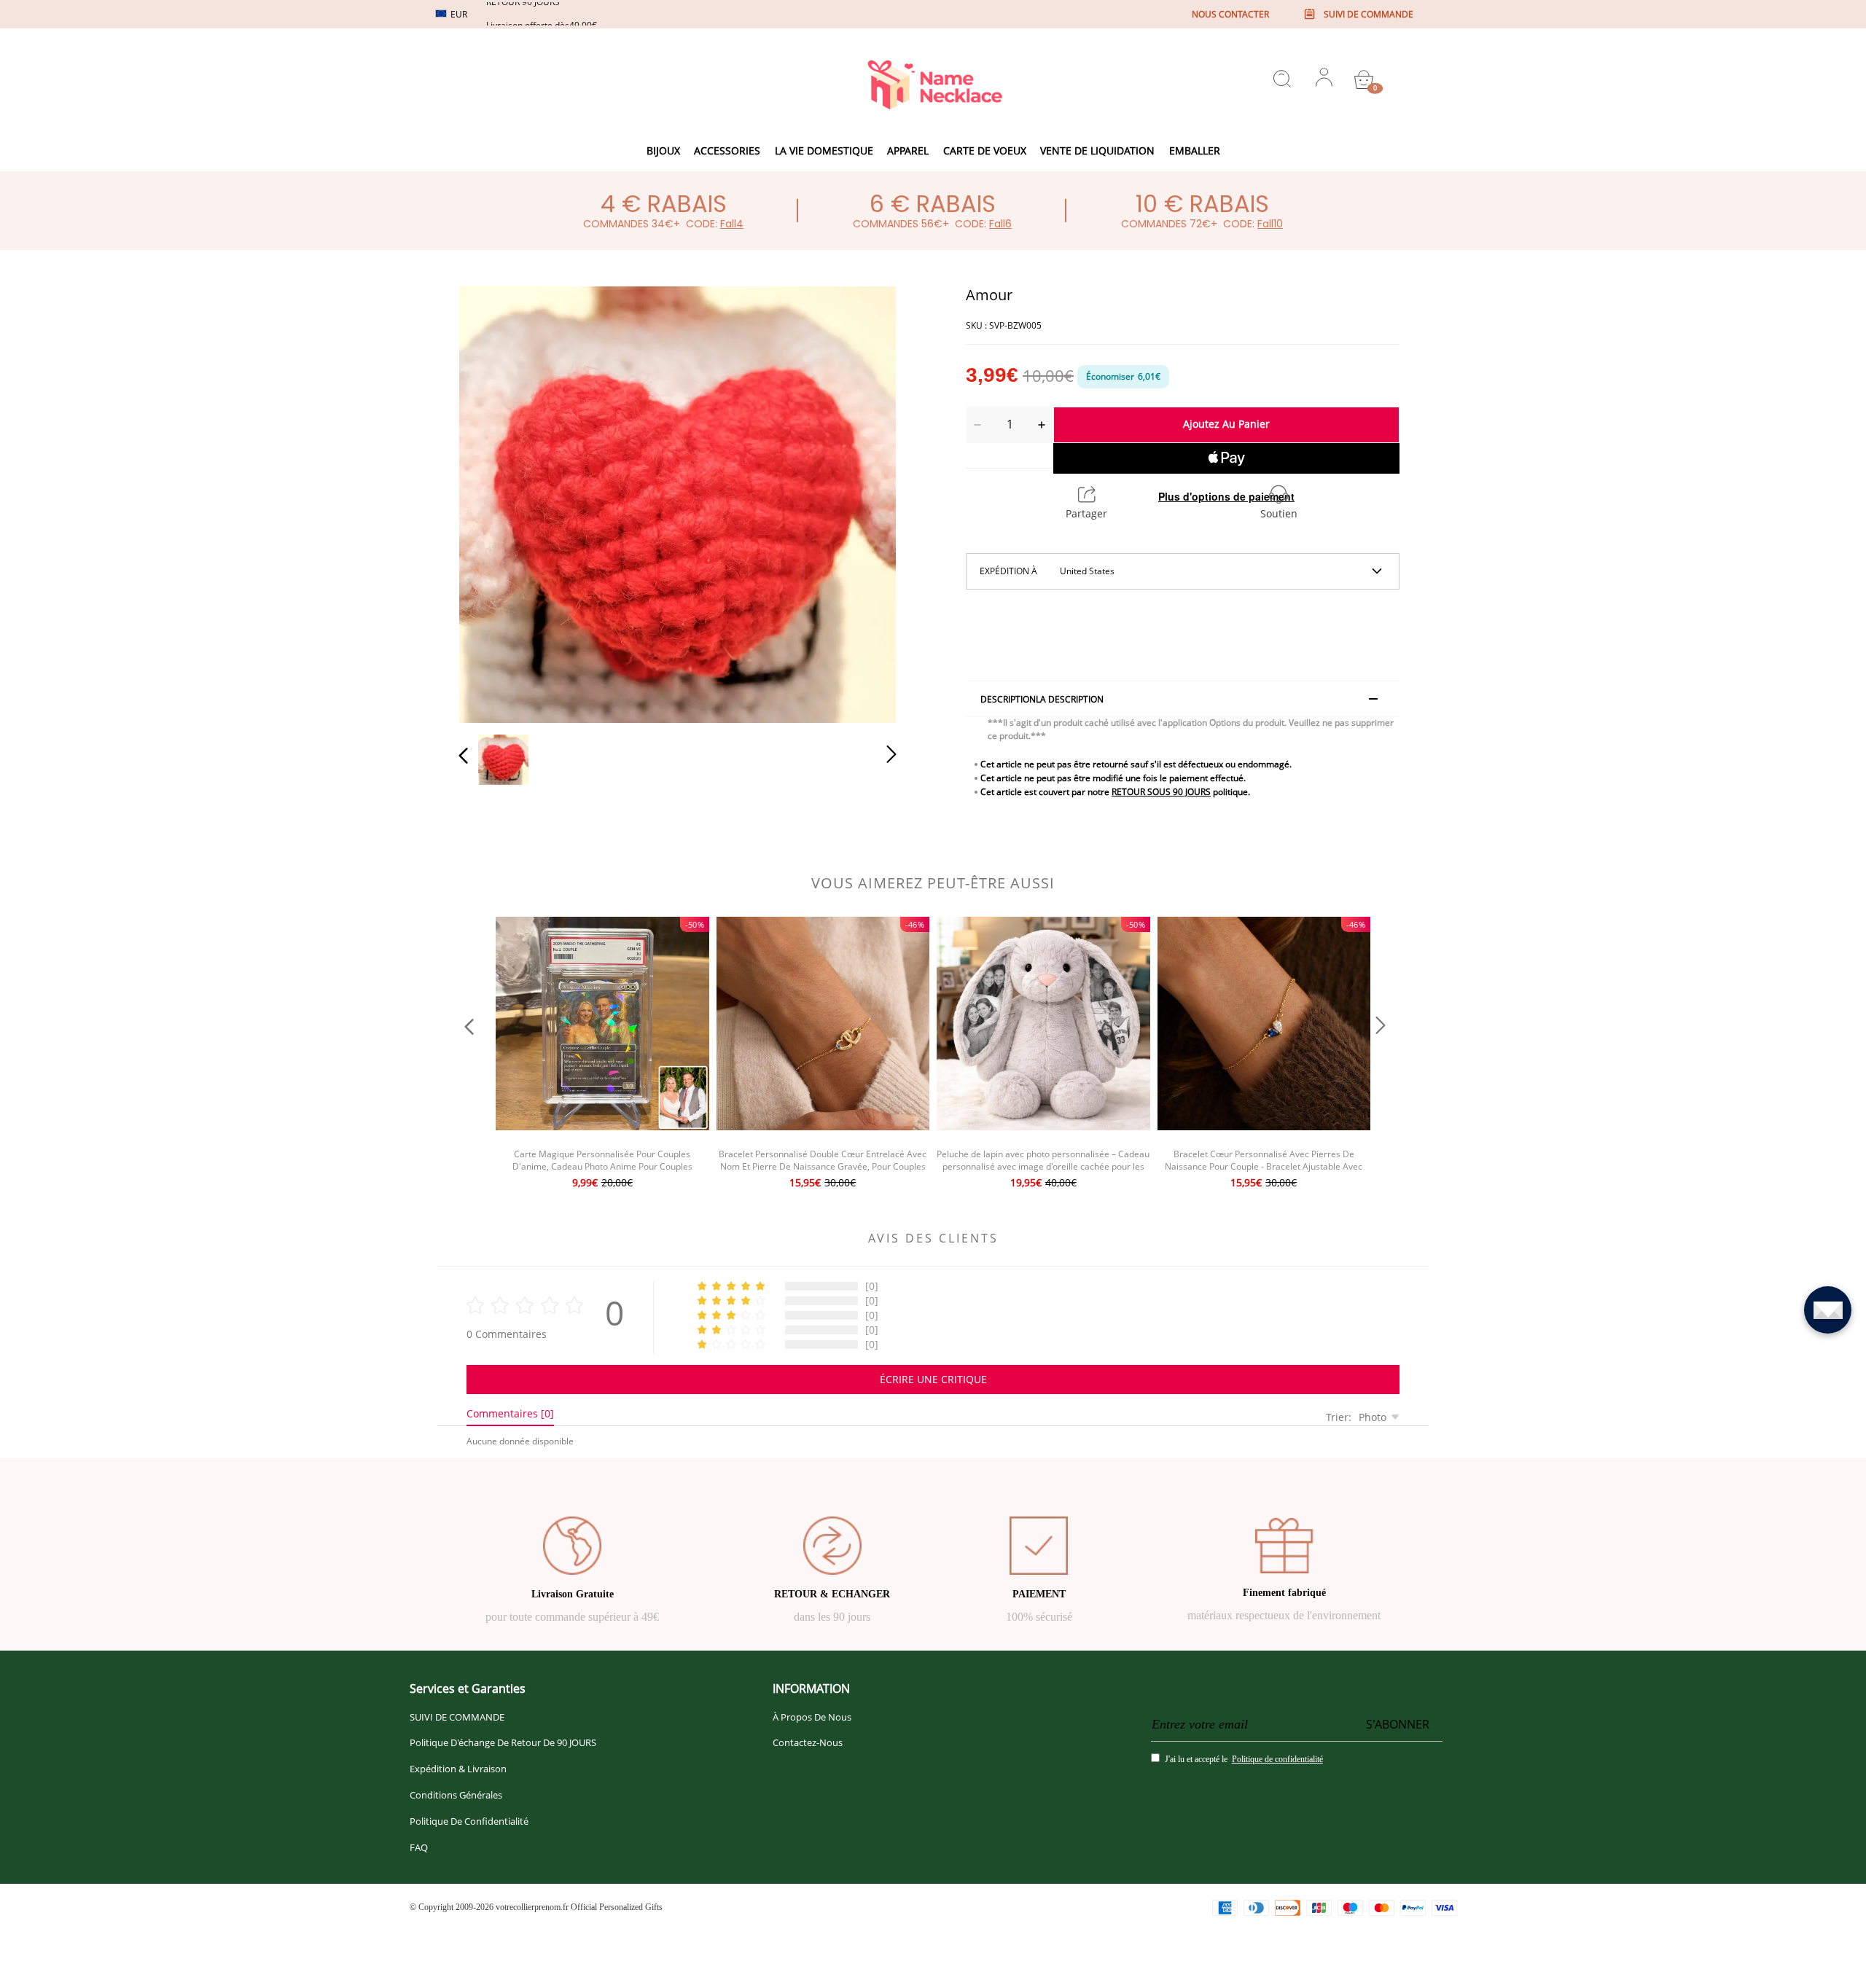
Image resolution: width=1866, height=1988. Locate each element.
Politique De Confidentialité (469, 1821)
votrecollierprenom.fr (532, 1907)
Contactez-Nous (808, 1742)
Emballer (1195, 150)
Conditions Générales (456, 1795)
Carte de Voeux (985, 150)
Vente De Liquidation (1097, 150)
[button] (493, 501)
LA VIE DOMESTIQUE (824, 150)
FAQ (419, 1847)
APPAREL (908, 150)
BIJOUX (663, 150)
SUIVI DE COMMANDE (457, 1717)
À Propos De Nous (812, 1717)
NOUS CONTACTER (1230, 14)
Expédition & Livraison (458, 1769)
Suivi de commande (1369, 14)
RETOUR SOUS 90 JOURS (1161, 792)
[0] (1364, 79)
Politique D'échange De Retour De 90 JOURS (503, 1742)
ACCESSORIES (727, 150)
